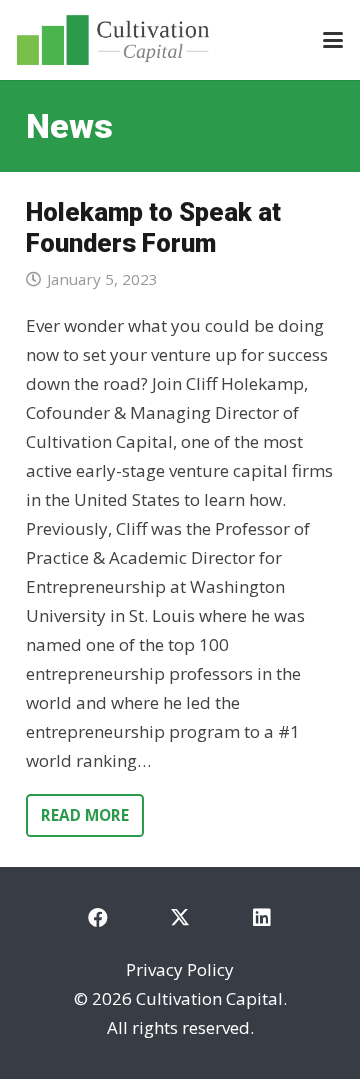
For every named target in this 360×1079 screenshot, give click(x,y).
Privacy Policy (180, 969)
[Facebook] (98, 918)
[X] (180, 918)
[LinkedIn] (262, 918)
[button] (332, 40)
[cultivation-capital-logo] (113, 40)
